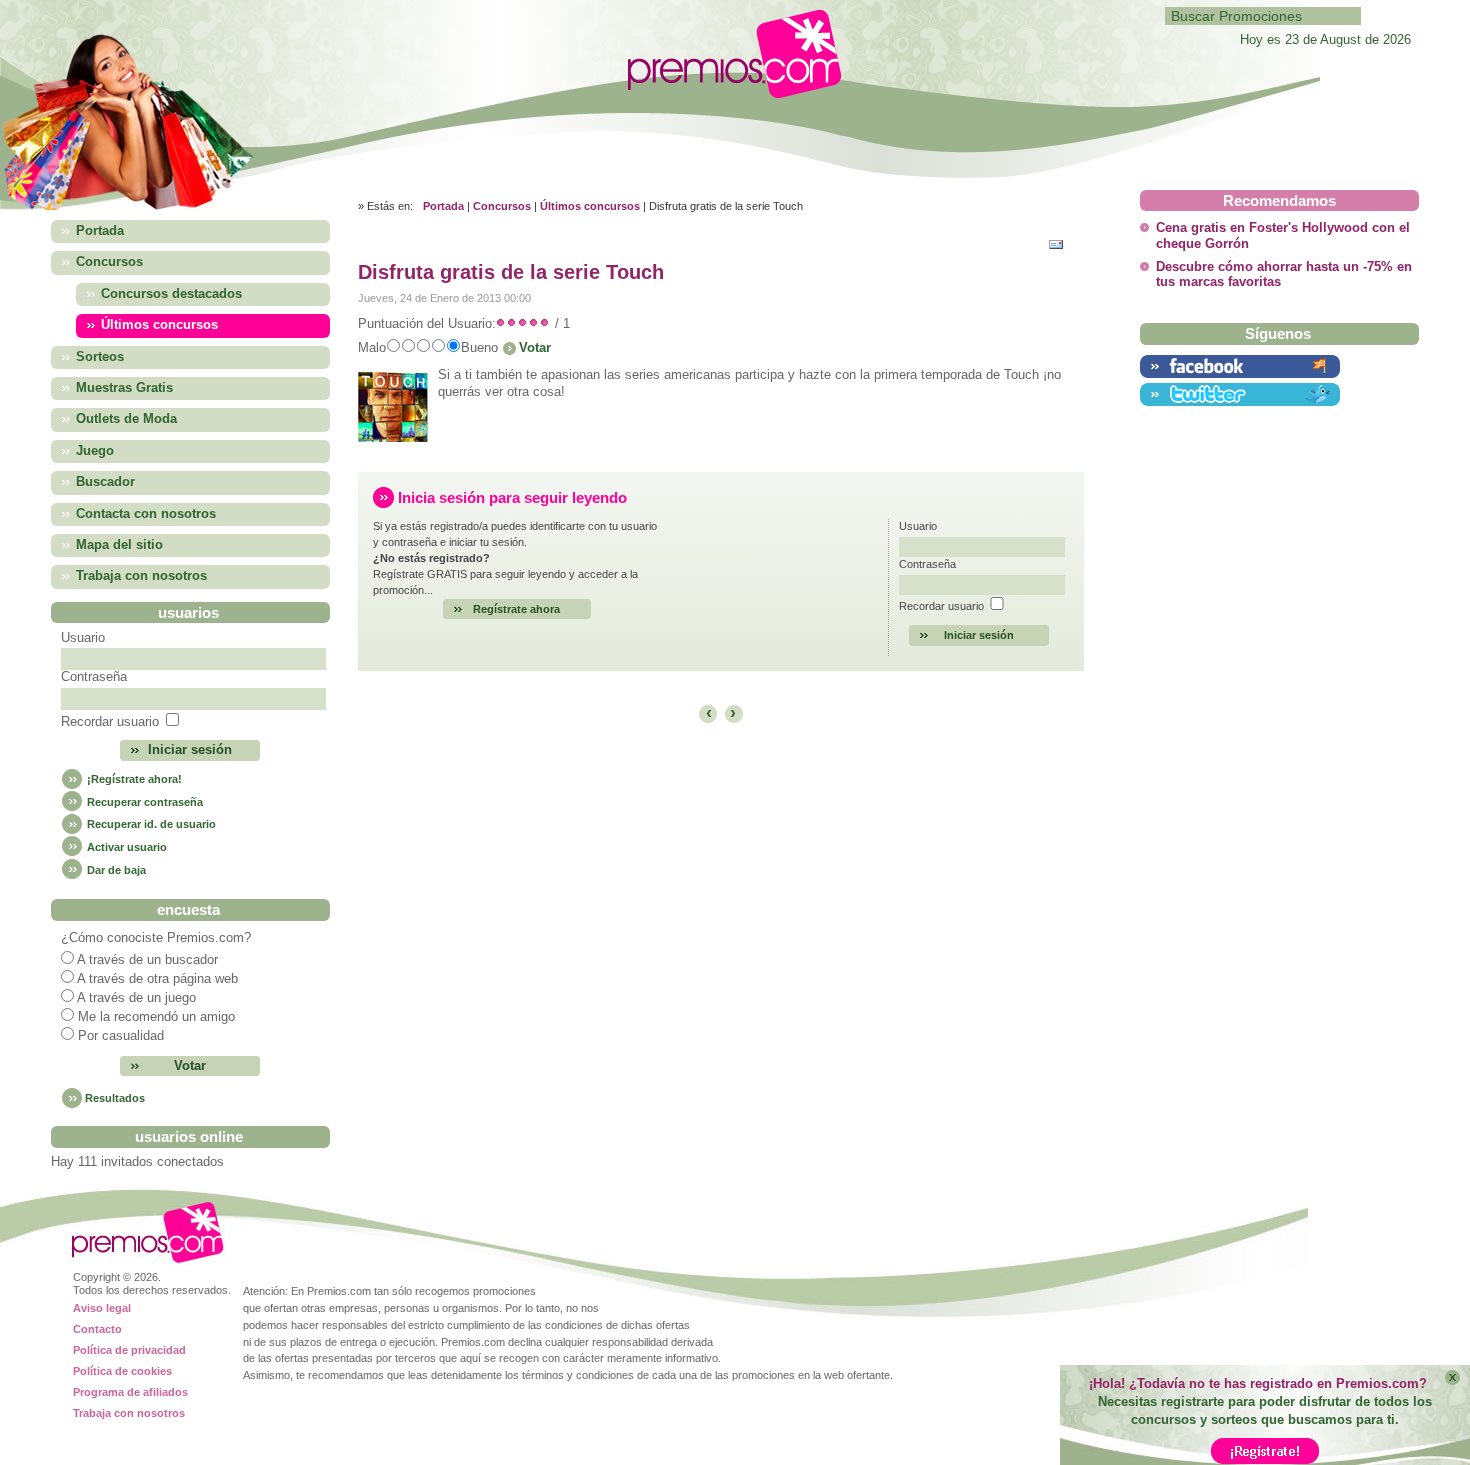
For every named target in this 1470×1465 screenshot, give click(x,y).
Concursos (502, 206)
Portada (443, 206)
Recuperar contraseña (143, 802)
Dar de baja (115, 870)
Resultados (115, 1098)
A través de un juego (136, 998)
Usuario (83, 638)
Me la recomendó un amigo (156, 1017)
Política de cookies (122, 1371)
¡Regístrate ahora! (133, 779)
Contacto (97, 1329)
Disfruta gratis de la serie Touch (511, 272)
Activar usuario (125, 847)
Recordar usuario (110, 722)
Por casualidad (121, 1036)
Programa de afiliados (130, 1392)
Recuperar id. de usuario (150, 824)
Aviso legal (102, 1308)
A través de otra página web (157, 979)
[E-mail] (1061, 242)
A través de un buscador (147, 960)
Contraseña (94, 677)
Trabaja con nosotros (129, 1413)
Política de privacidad (129, 1350)
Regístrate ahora (516, 609)
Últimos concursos (590, 206)
